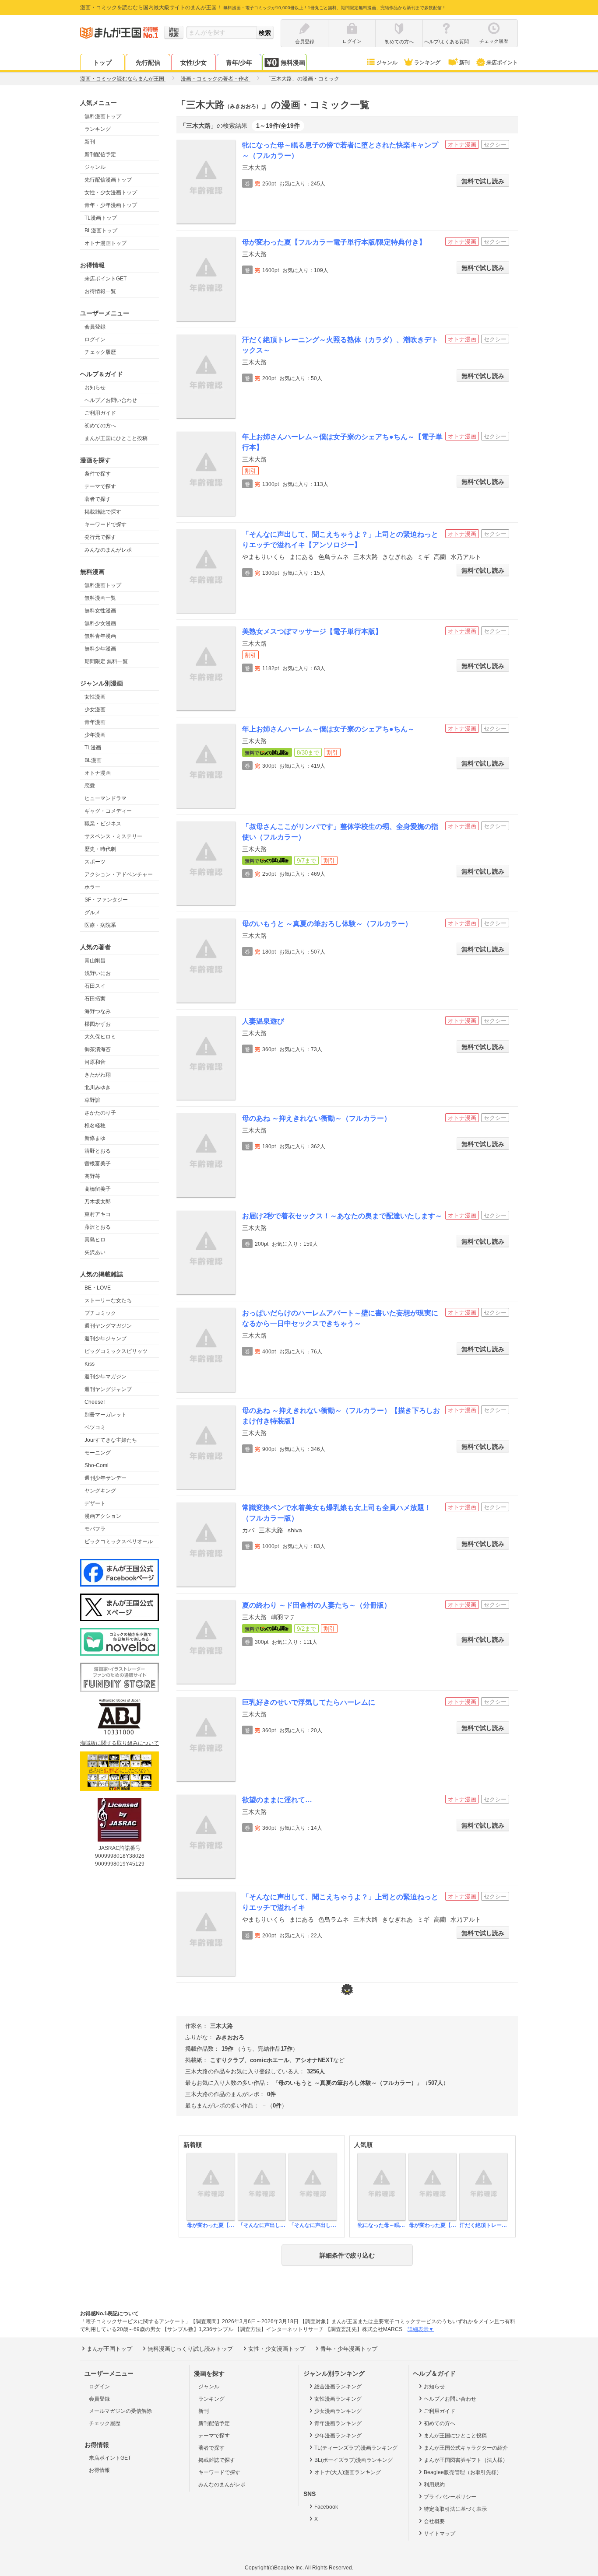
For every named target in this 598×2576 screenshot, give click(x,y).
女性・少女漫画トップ (111, 192)
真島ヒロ (95, 1240)
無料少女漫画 (100, 623)
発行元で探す (100, 537)
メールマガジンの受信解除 (120, 2411)
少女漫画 (95, 710)
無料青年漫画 (100, 636)
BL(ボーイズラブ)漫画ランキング (354, 2460)
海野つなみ (98, 1011)
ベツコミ (95, 1427)
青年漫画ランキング (338, 2423)
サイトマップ (440, 2534)
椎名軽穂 (95, 1125)
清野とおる (98, 1151)
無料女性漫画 (100, 611)
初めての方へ (100, 426)
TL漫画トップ (101, 218)
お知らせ (95, 388)
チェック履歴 (100, 352)
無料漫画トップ (103, 116)
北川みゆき (98, 1087)
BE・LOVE (98, 1288)
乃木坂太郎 (98, 1202)
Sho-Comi (97, 1465)
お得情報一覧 (100, 291)
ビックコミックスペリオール (119, 1541)
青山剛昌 (95, 961)
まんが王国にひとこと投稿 (116, 438)
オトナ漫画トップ (106, 243)
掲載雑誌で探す (103, 512)
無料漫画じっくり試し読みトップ (190, 2349)
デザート (95, 1503)
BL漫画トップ (101, 231)
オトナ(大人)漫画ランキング (348, 2472)
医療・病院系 (100, 925)
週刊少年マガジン (106, 1377)
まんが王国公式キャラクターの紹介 (466, 2448)
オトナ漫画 (98, 773)
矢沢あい (95, 1252)
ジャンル (387, 63)
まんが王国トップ (109, 2349)
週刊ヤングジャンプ (108, 1389)
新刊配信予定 (100, 154)
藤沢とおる (98, 1227)
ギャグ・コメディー (108, 811)
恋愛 (90, 786)
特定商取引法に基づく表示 (455, 2509)
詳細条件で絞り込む (347, 2255)
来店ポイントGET (106, 279)
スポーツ (95, 862)
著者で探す (98, 499)
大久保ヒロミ (100, 1037)
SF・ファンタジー (106, 900)
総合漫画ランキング (338, 2387)
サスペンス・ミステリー (113, 836)
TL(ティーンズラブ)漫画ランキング (356, 2448)
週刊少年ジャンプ (106, 1339)
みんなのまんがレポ (108, 550)
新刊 (464, 63)
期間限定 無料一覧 (106, 661)
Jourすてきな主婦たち (111, 1440)
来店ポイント (502, 63)
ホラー (92, 887)
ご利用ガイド (100, 413)
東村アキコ (98, 1214)
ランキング (427, 63)
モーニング (98, 1453)
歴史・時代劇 (100, 849)
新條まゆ (95, 1138)
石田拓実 (95, 999)
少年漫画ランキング (338, 2436)
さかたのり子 (100, 1113)
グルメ (92, 912)
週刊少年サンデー (106, 1478)
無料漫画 (293, 63)
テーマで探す (100, 486)
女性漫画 (95, 697)
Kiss (90, 1364)
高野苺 (92, 1176)
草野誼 (92, 1100)
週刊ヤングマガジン (108, 1326)
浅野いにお (98, 973)
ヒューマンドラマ (106, 798)
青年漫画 (95, 722)
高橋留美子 (98, 1189)
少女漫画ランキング (338, 2411)
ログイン (95, 339)
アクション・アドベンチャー (119, 874)
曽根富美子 (98, 1164)
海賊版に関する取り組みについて (120, 1743)
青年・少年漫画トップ (111, 205)
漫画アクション (103, 1516)
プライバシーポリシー (450, 2497)
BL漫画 (93, 760)
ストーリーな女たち (108, 1300)
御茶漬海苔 (98, 1049)
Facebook (326, 2507)
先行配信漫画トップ (108, 180)
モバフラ (95, 1529)
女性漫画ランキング (338, 2399)
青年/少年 (239, 63)
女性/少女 (193, 63)
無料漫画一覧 (100, 598)
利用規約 (434, 2485)
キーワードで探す (106, 524)
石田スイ (95, 986)
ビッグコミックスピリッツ (116, 1351)
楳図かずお (98, 1024)
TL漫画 (93, 748)
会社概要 (434, 2521)
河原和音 (95, 1062)
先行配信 (148, 63)
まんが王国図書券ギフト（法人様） (466, 2460)
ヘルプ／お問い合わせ (111, 400)
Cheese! (95, 1402)
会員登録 (95, 327)
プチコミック (100, 1313)
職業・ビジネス (103, 824)
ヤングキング (100, 1491)
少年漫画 (95, 735)
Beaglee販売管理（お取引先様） (463, 2472)
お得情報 (99, 2470)
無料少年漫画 (100, 649)
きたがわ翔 (98, 1075)
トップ (102, 63)
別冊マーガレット (106, 1415)
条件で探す (98, 474)
